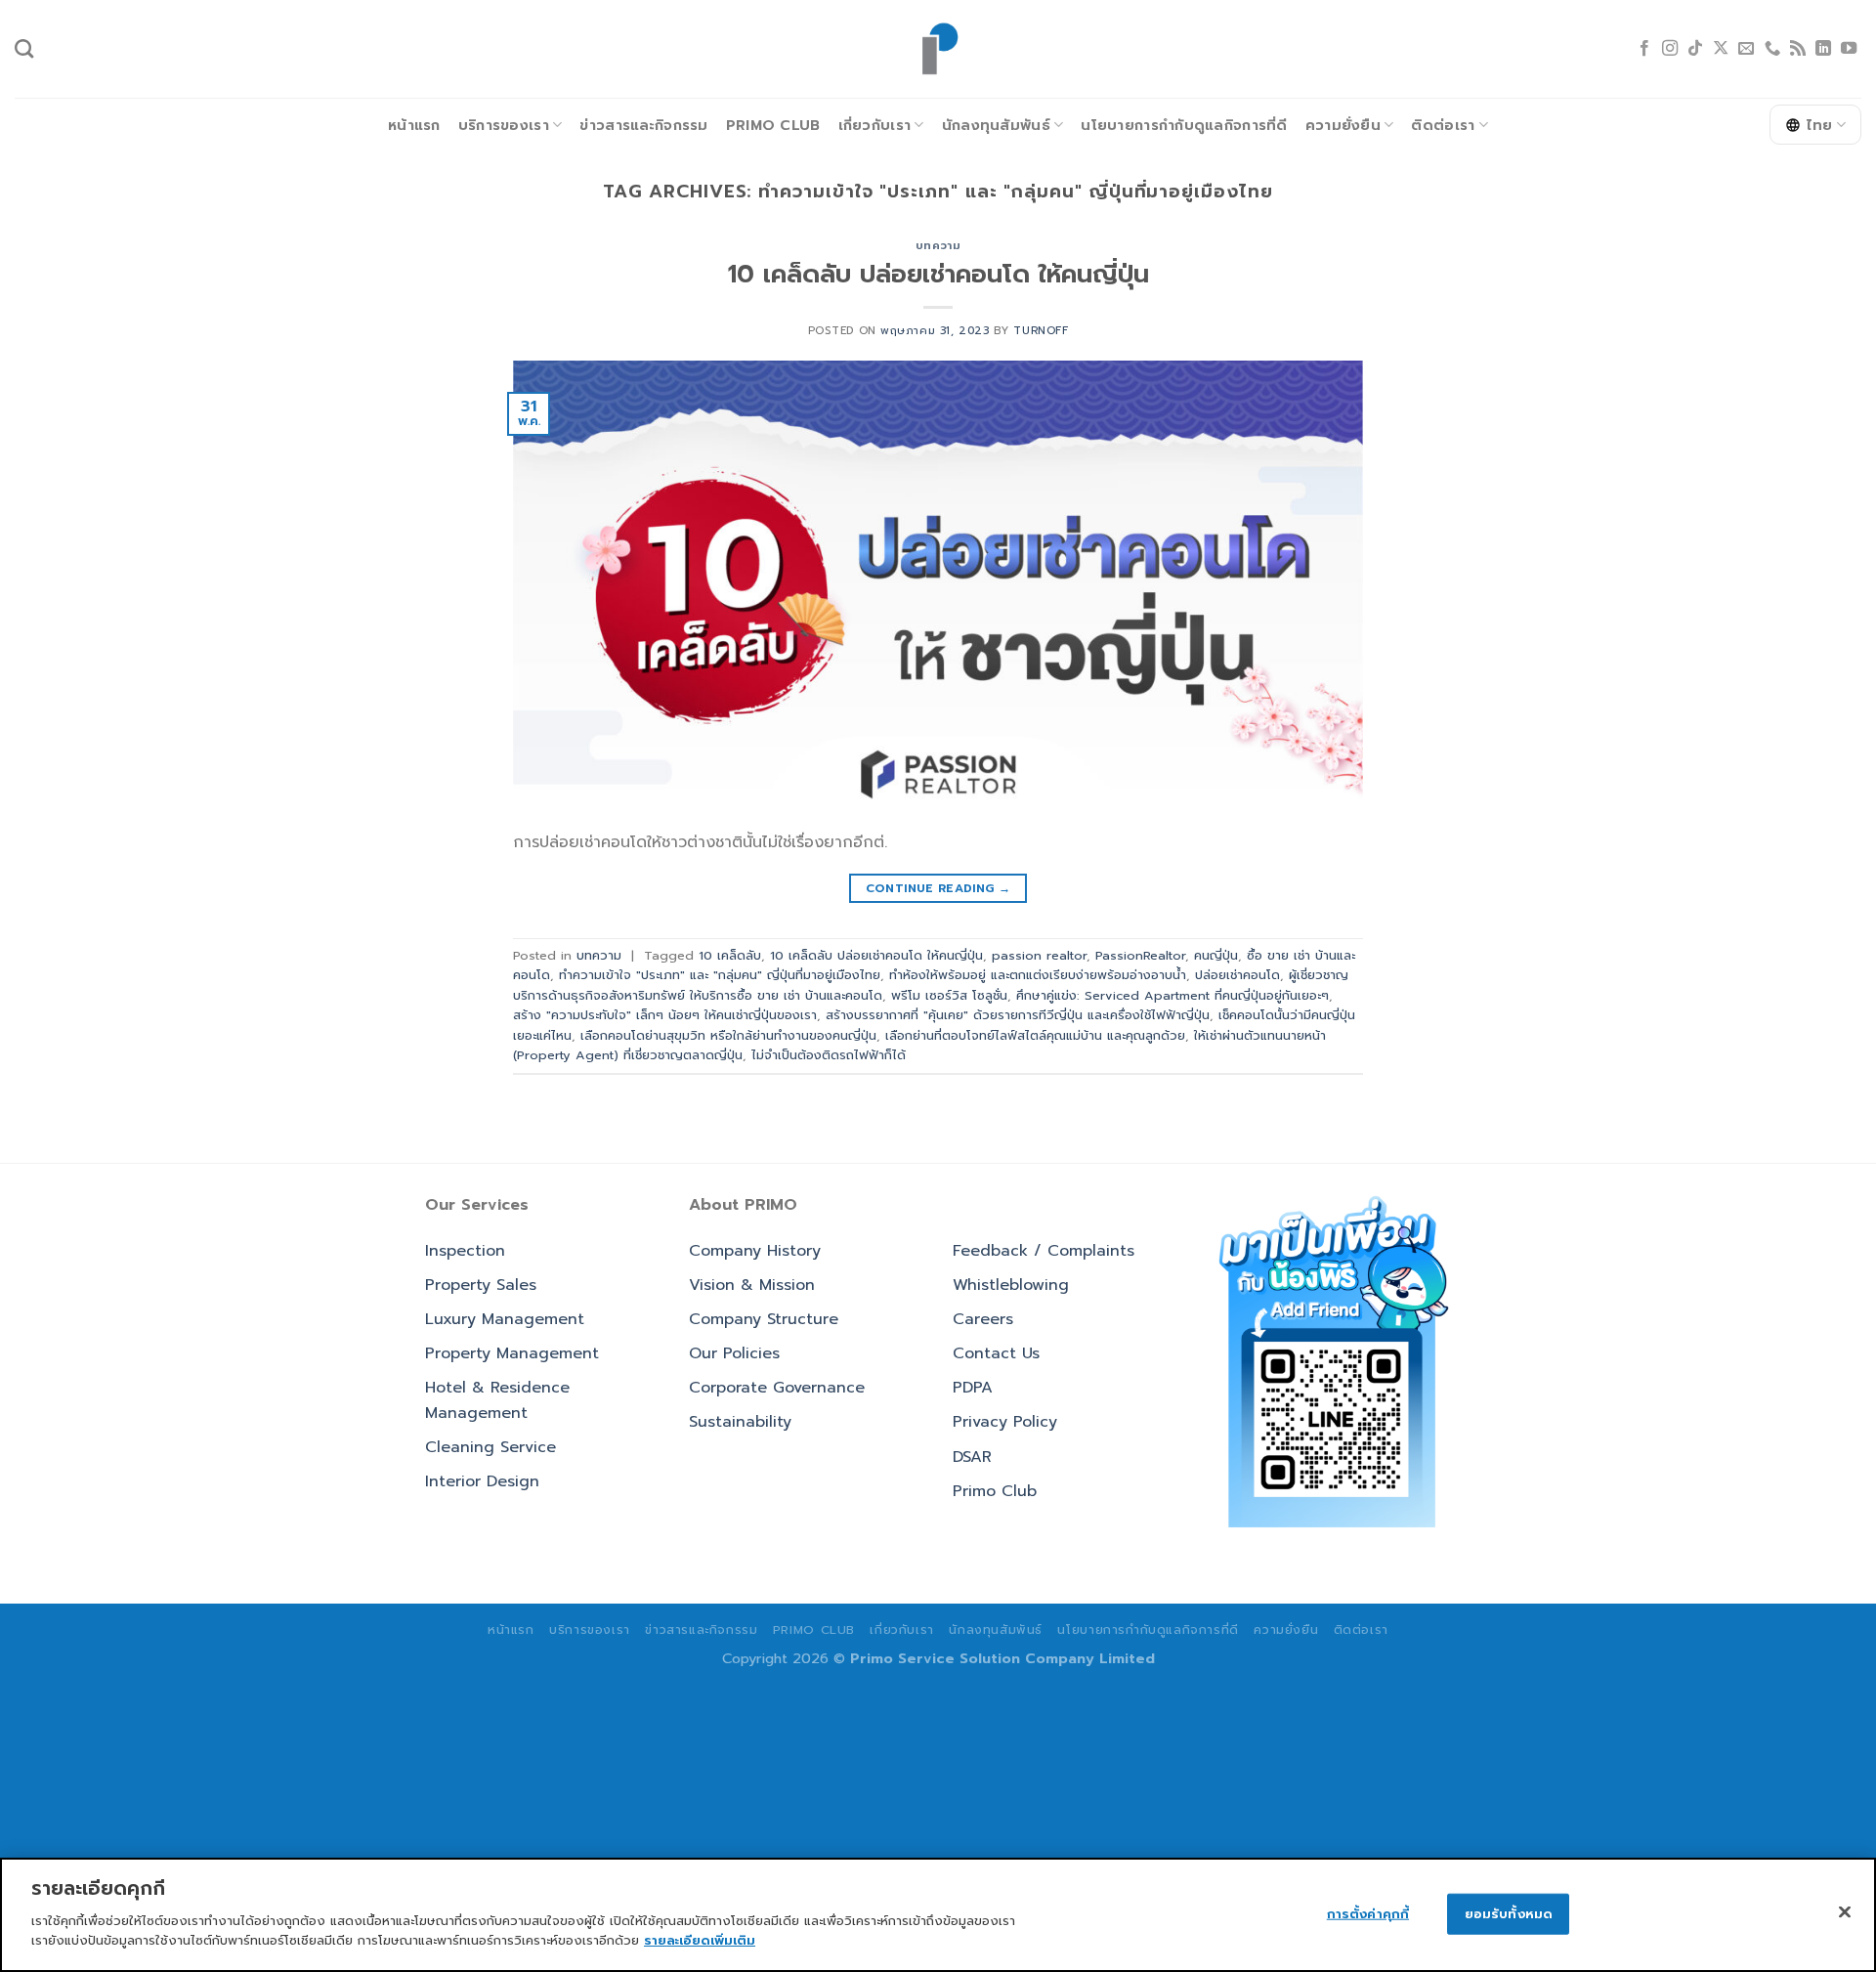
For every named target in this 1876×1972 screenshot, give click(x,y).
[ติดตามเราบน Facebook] (1644, 49)
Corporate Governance (777, 1388)
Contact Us (996, 1353)
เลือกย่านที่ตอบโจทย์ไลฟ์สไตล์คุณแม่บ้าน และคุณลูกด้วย (1035, 1035)
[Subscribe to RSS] (1798, 49)
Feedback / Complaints (1044, 1251)
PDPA (973, 1388)
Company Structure (764, 1319)
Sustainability (740, 1422)
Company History (755, 1251)
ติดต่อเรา (1443, 125)
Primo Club (773, 125)
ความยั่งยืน (1343, 125)
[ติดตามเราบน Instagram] (1670, 49)
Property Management (512, 1353)
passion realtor (1039, 955)
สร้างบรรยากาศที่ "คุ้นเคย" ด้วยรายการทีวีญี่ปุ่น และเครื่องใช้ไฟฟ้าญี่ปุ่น (1018, 1015)
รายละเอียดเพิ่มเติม (700, 1939)
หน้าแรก (414, 125)
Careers (983, 1319)
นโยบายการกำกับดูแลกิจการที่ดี (1184, 125)
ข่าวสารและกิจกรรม (643, 125)
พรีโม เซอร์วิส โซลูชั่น (949, 995)
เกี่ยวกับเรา (875, 125)
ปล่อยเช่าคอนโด (1237, 975)
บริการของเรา (504, 125)
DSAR (972, 1457)
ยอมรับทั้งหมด (1509, 1913)
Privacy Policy (1005, 1422)
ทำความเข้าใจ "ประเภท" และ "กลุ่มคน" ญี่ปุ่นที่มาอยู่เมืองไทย (720, 975)
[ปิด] (1845, 1911)
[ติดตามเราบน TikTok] (1695, 49)
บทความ (938, 246)
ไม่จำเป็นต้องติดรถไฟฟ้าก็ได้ (829, 1055)
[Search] (24, 48)
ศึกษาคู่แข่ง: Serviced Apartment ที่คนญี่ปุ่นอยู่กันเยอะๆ (1172, 995)
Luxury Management (505, 1319)
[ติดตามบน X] (1721, 49)
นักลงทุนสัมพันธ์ (996, 125)
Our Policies (734, 1353)
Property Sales (481, 1285)
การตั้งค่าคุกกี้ (1368, 1913)
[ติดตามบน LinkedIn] (1823, 49)
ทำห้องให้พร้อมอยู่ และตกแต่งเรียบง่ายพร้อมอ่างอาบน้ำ (1038, 975)
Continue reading (938, 888)
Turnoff (1041, 331)
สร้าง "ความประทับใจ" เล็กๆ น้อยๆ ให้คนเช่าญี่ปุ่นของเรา (665, 1015)
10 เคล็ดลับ (730, 955)
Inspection (465, 1251)
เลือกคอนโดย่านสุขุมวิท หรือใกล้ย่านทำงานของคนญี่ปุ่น (728, 1035)
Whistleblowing (1011, 1285)
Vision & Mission (752, 1285)
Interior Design (482, 1481)
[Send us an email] (1746, 49)
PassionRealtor (1140, 955)
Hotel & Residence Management (497, 1400)
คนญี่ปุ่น (1216, 955)
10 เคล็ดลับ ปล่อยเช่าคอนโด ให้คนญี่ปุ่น (938, 274)
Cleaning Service (490, 1447)
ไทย (1820, 125)
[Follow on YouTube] (1849, 49)
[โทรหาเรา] (1772, 49)
